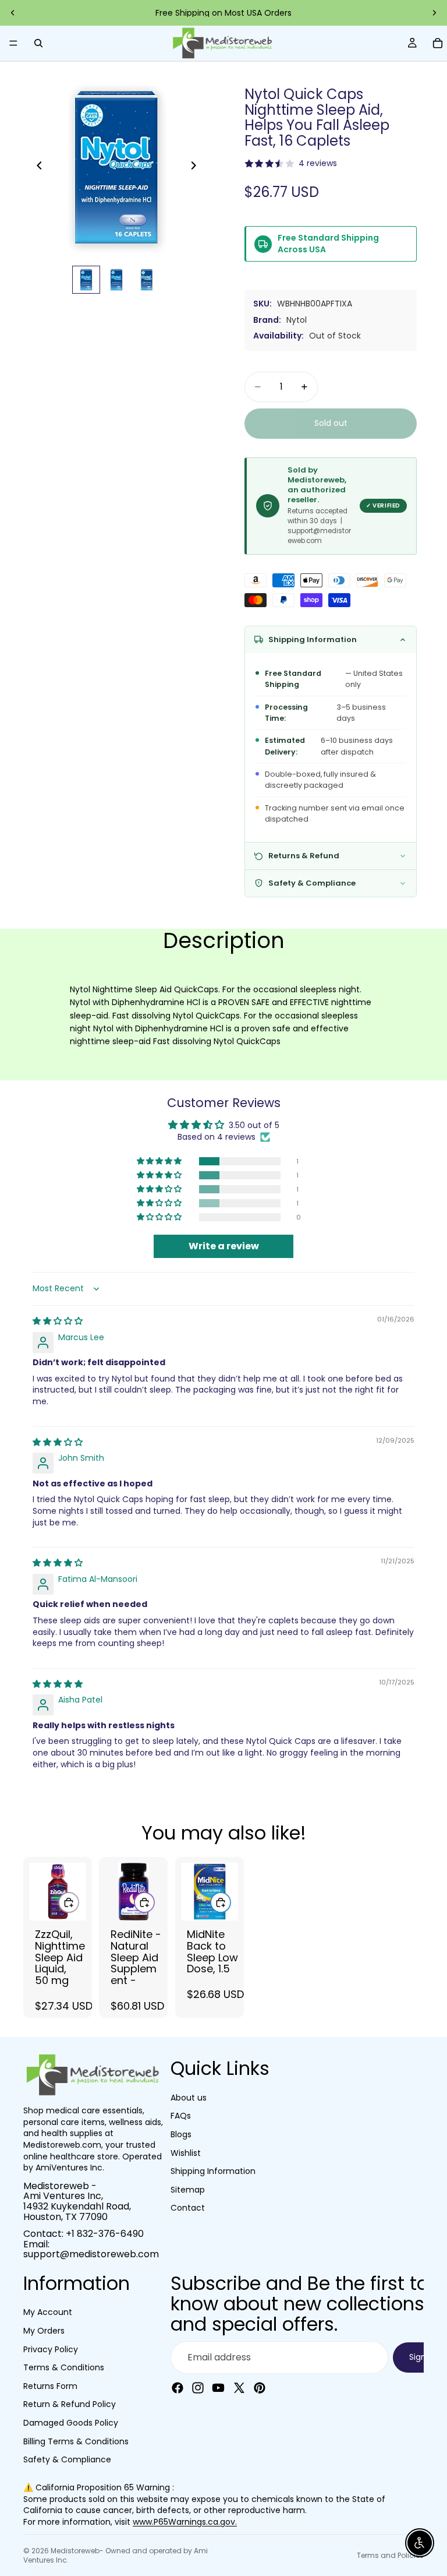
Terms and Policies (390, 2555)
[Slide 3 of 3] (147, 280)
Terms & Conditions (64, 2368)
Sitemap (188, 2190)
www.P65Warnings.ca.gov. (185, 2522)
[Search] (38, 43)
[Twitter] (239, 2388)
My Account (48, 2313)
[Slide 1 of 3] (86, 280)
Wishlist (186, 2153)
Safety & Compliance (67, 2460)
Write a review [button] (224, 1246)
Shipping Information (213, 2172)
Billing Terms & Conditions (76, 2441)
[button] (160, 1161)
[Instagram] (198, 2388)
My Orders (44, 2331)
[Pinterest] (260, 2388)
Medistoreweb (75, 2551)
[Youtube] (218, 2388)
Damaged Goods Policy (71, 2423)
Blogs (181, 2134)
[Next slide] (434, 13)
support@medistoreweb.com (91, 2255)
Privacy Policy (51, 2349)
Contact (188, 2208)
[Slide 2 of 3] (116, 280)
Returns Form (50, 2386)
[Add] (69, 1902)
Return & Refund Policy (70, 2405)
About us (189, 2098)
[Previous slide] (13, 13)
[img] (58, 1321)
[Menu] (13, 43)
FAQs (181, 2116)
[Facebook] (178, 2388)
